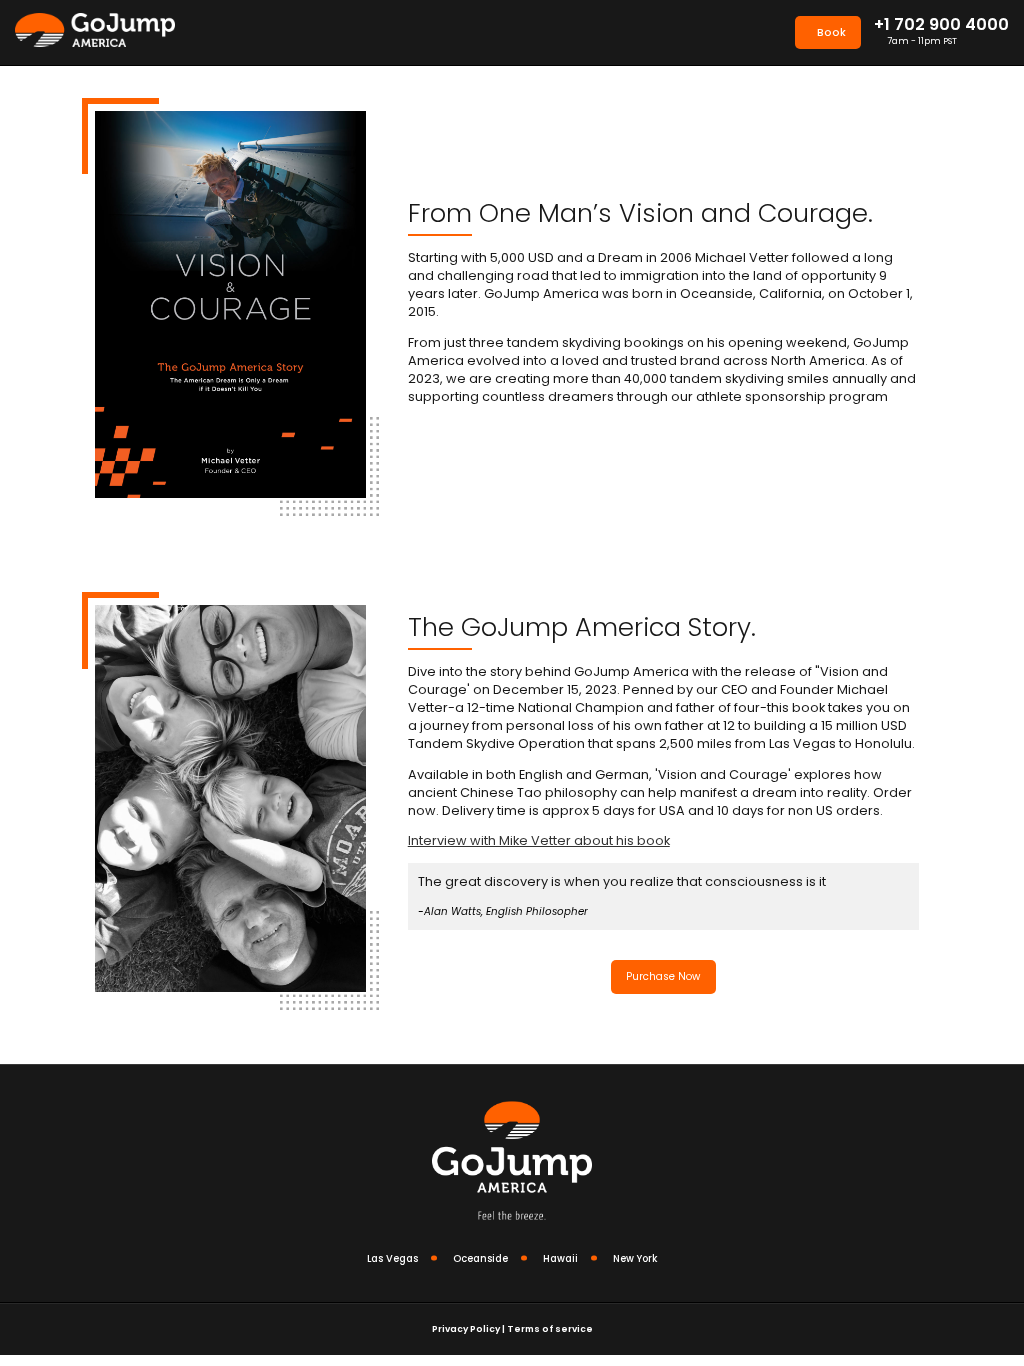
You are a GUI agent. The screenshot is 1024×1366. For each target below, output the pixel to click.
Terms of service (550, 1329)
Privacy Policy (466, 1329)
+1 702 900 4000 (941, 25)
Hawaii (560, 1258)
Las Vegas (392, 1258)
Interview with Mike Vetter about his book (539, 840)
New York (635, 1258)
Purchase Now (663, 976)
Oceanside (480, 1258)
